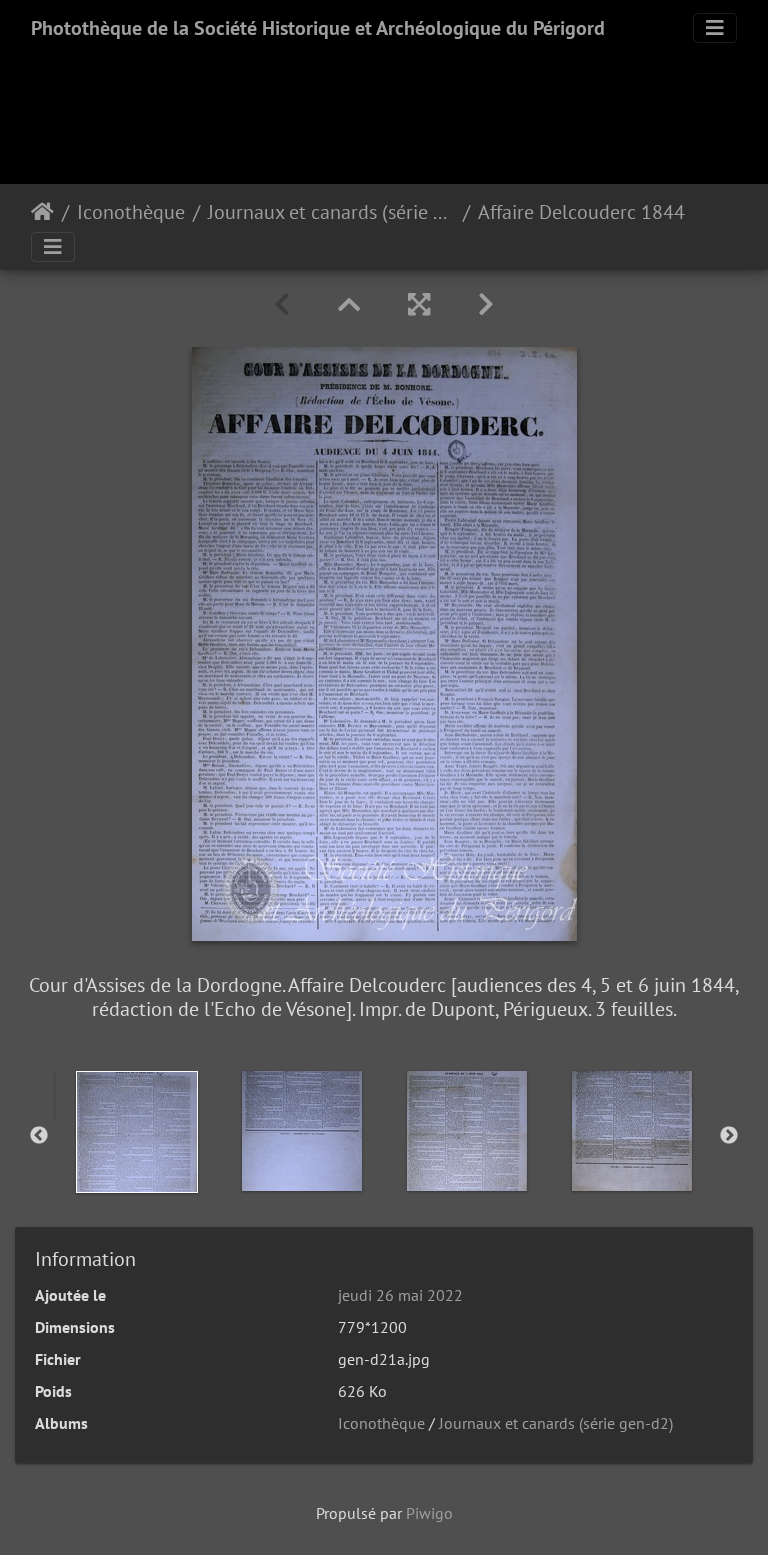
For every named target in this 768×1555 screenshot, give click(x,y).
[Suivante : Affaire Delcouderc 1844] (486, 304)
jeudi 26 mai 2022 (400, 1295)
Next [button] (729, 1136)
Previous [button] (39, 1136)
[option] (136, 1132)
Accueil (42, 212)
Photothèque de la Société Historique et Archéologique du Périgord (318, 28)
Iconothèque (131, 212)
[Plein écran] (419, 304)
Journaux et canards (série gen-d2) (331, 212)
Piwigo (429, 1513)
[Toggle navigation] (715, 28)
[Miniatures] (349, 304)
